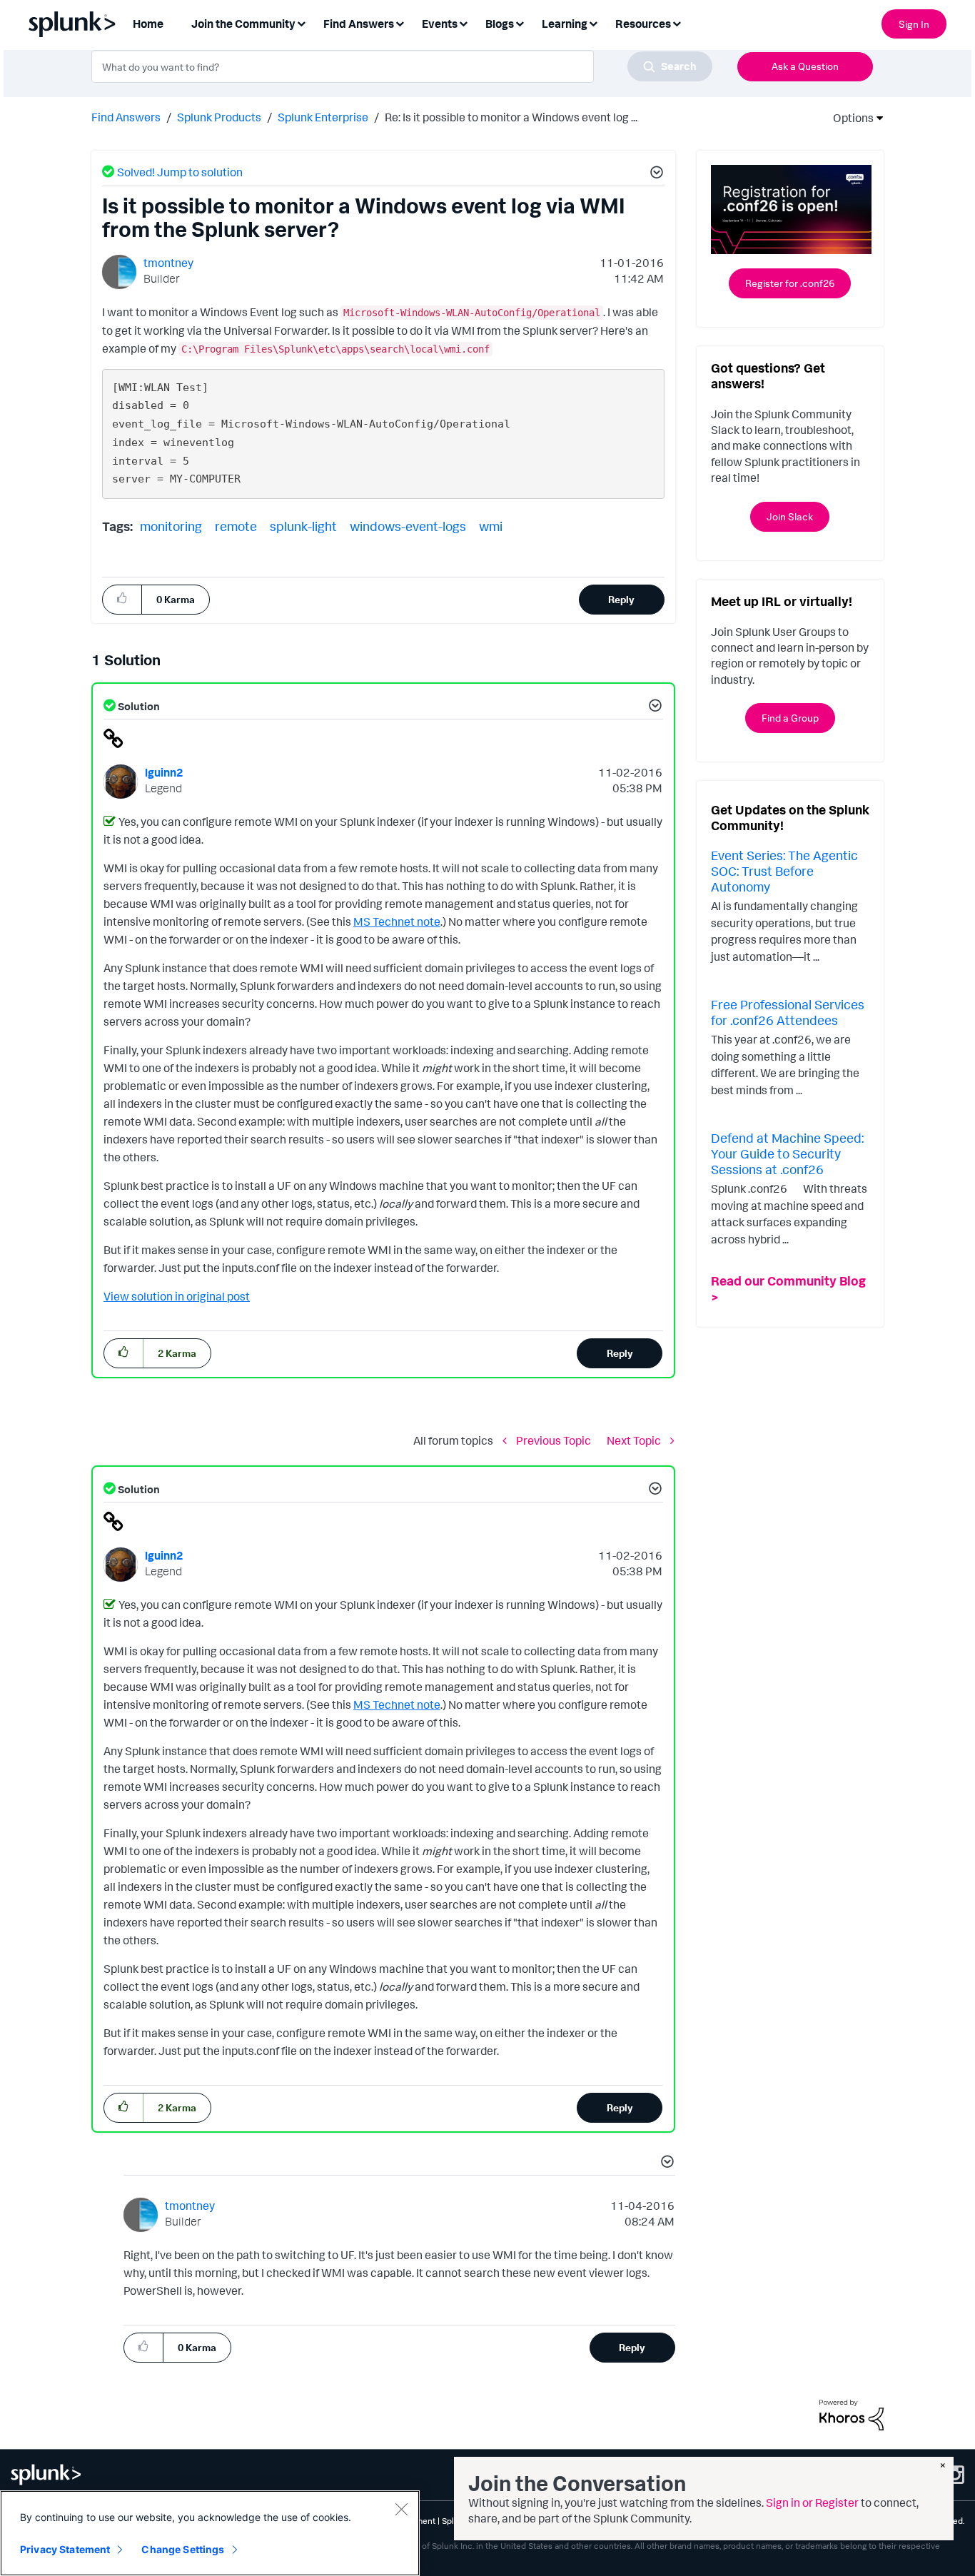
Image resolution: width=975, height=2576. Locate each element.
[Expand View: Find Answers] (400, 22)
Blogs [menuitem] (500, 24)
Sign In (914, 24)
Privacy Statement (65, 2549)
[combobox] (402, 66)
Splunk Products (219, 117)
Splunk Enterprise (323, 117)
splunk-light (303, 526)
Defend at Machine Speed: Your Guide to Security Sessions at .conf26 (787, 1153)
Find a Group (790, 718)
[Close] (401, 2509)
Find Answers (126, 117)
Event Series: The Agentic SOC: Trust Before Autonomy (784, 870)
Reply (621, 599)
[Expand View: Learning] (593, 22)
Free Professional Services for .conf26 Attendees (788, 1012)
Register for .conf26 (790, 283)
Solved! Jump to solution (180, 172)
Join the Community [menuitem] (243, 24)
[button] (655, 174)
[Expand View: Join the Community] (301, 22)
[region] (210, 2533)
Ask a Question (805, 66)
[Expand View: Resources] (677, 22)
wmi (491, 526)
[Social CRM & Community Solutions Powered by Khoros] (852, 2413)
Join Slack (790, 516)
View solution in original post (177, 1296)
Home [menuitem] (148, 24)
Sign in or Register (812, 2502)
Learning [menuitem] (565, 24)
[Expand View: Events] (463, 22)
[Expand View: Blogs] (520, 22)
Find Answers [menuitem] (359, 24)
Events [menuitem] (440, 24)
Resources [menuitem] (643, 24)
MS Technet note (397, 921)
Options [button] (849, 118)
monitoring (171, 526)
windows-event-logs (408, 526)
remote (236, 526)
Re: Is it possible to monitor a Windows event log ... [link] (511, 117)
